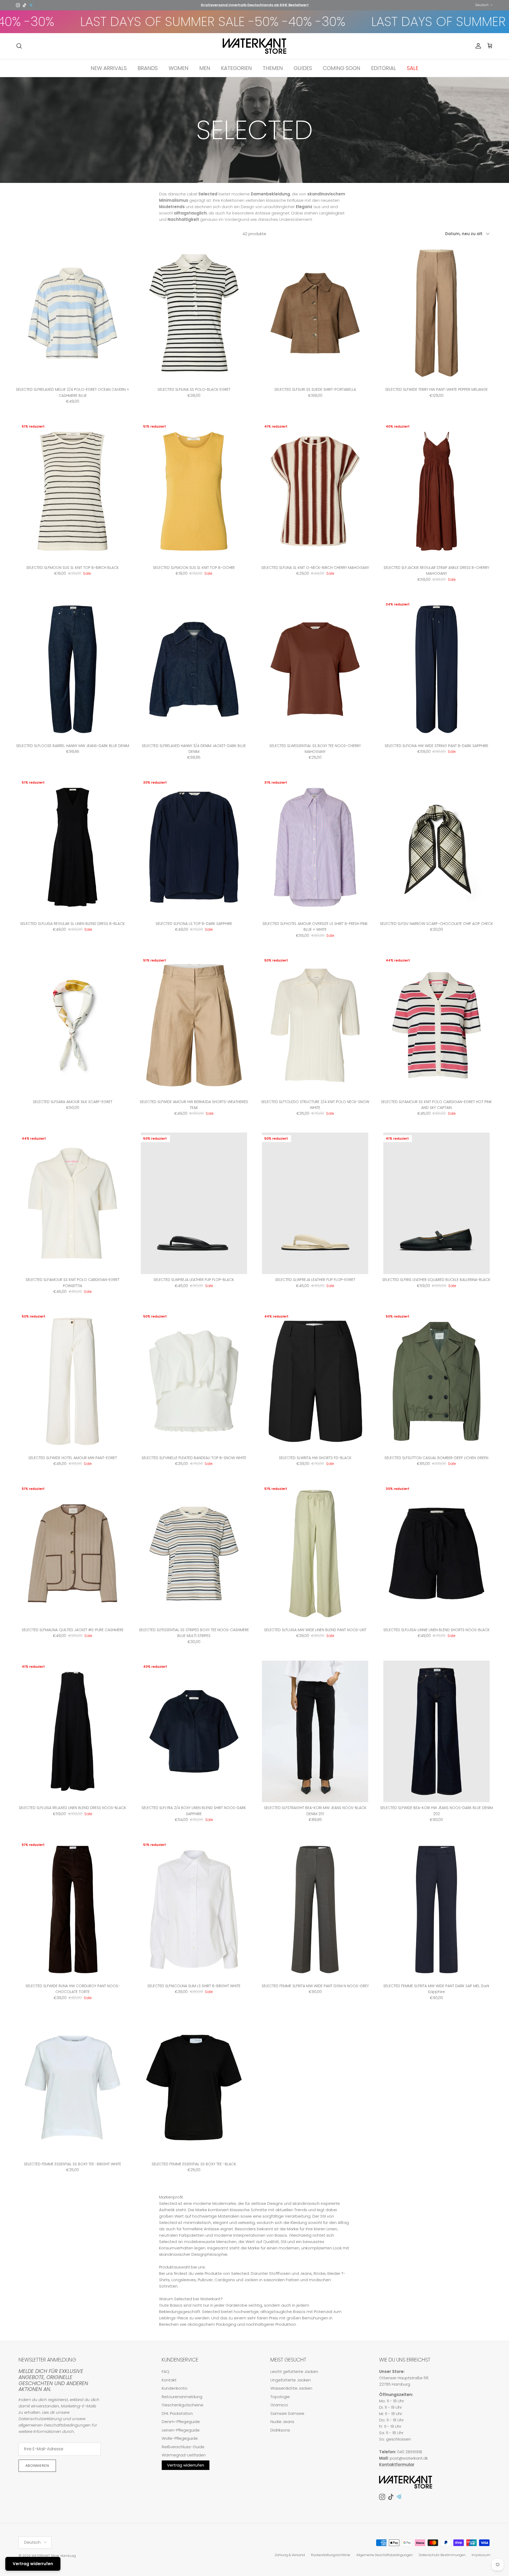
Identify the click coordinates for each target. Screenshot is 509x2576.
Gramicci (279, 2405)
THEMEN (273, 68)
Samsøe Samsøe (287, 2413)
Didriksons (280, 2430)
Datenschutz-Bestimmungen (442, 2555)
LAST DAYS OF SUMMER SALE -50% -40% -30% (365, 22)
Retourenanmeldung (182, 2397)
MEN (205, 68)
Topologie (280, 2397)
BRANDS (148, 68)
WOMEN (179, 68)
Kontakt (169, 2380)
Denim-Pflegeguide (181, 2422)
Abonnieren (37, 2466)
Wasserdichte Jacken (291, 2388)
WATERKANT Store (45, 2556)
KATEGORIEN (236, 68)
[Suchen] (19, 46)
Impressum (481, 2555)
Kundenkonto (175, 2388)
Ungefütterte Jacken (291, 2380)
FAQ (166, 2371)
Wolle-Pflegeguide (180, 2438)
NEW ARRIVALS (109, 68)
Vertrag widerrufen (186, 2465)
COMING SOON (342, 68)
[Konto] (477, 46)
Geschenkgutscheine (183, 2405)
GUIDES (303, 68)
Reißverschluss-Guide (183, 2447)
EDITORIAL (384, 68)
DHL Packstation (177, 2413)
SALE (413, 68)
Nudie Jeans (282, 2422)
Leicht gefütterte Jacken (294, 2371)
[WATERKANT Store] (254, 46)
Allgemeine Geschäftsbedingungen (385, 2555)
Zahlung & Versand (290, 2555)
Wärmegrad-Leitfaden (184, 2455)
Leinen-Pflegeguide (181, 2430)
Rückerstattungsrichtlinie (331, 2555)
